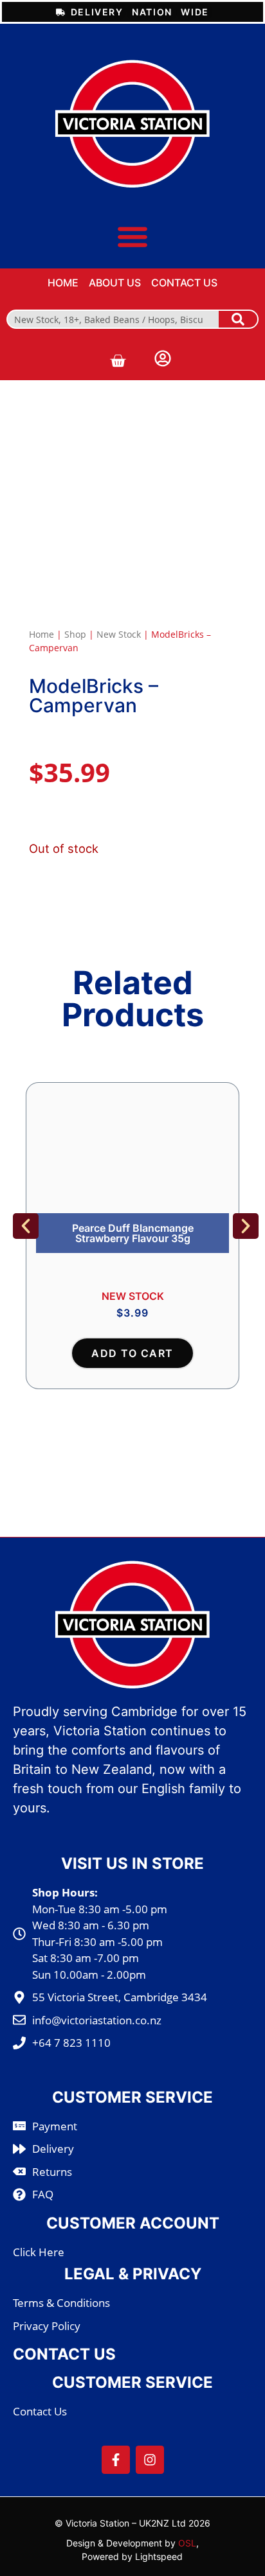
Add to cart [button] (132, 1353)
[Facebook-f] (116, 2460)
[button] (26, 1226)
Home (41, 634)
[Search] (238, 319)
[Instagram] (150, 2460)
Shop (75, 634)
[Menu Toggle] (132, 236)
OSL (187, 2543)
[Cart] (118, 361)
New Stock (119, 634)
